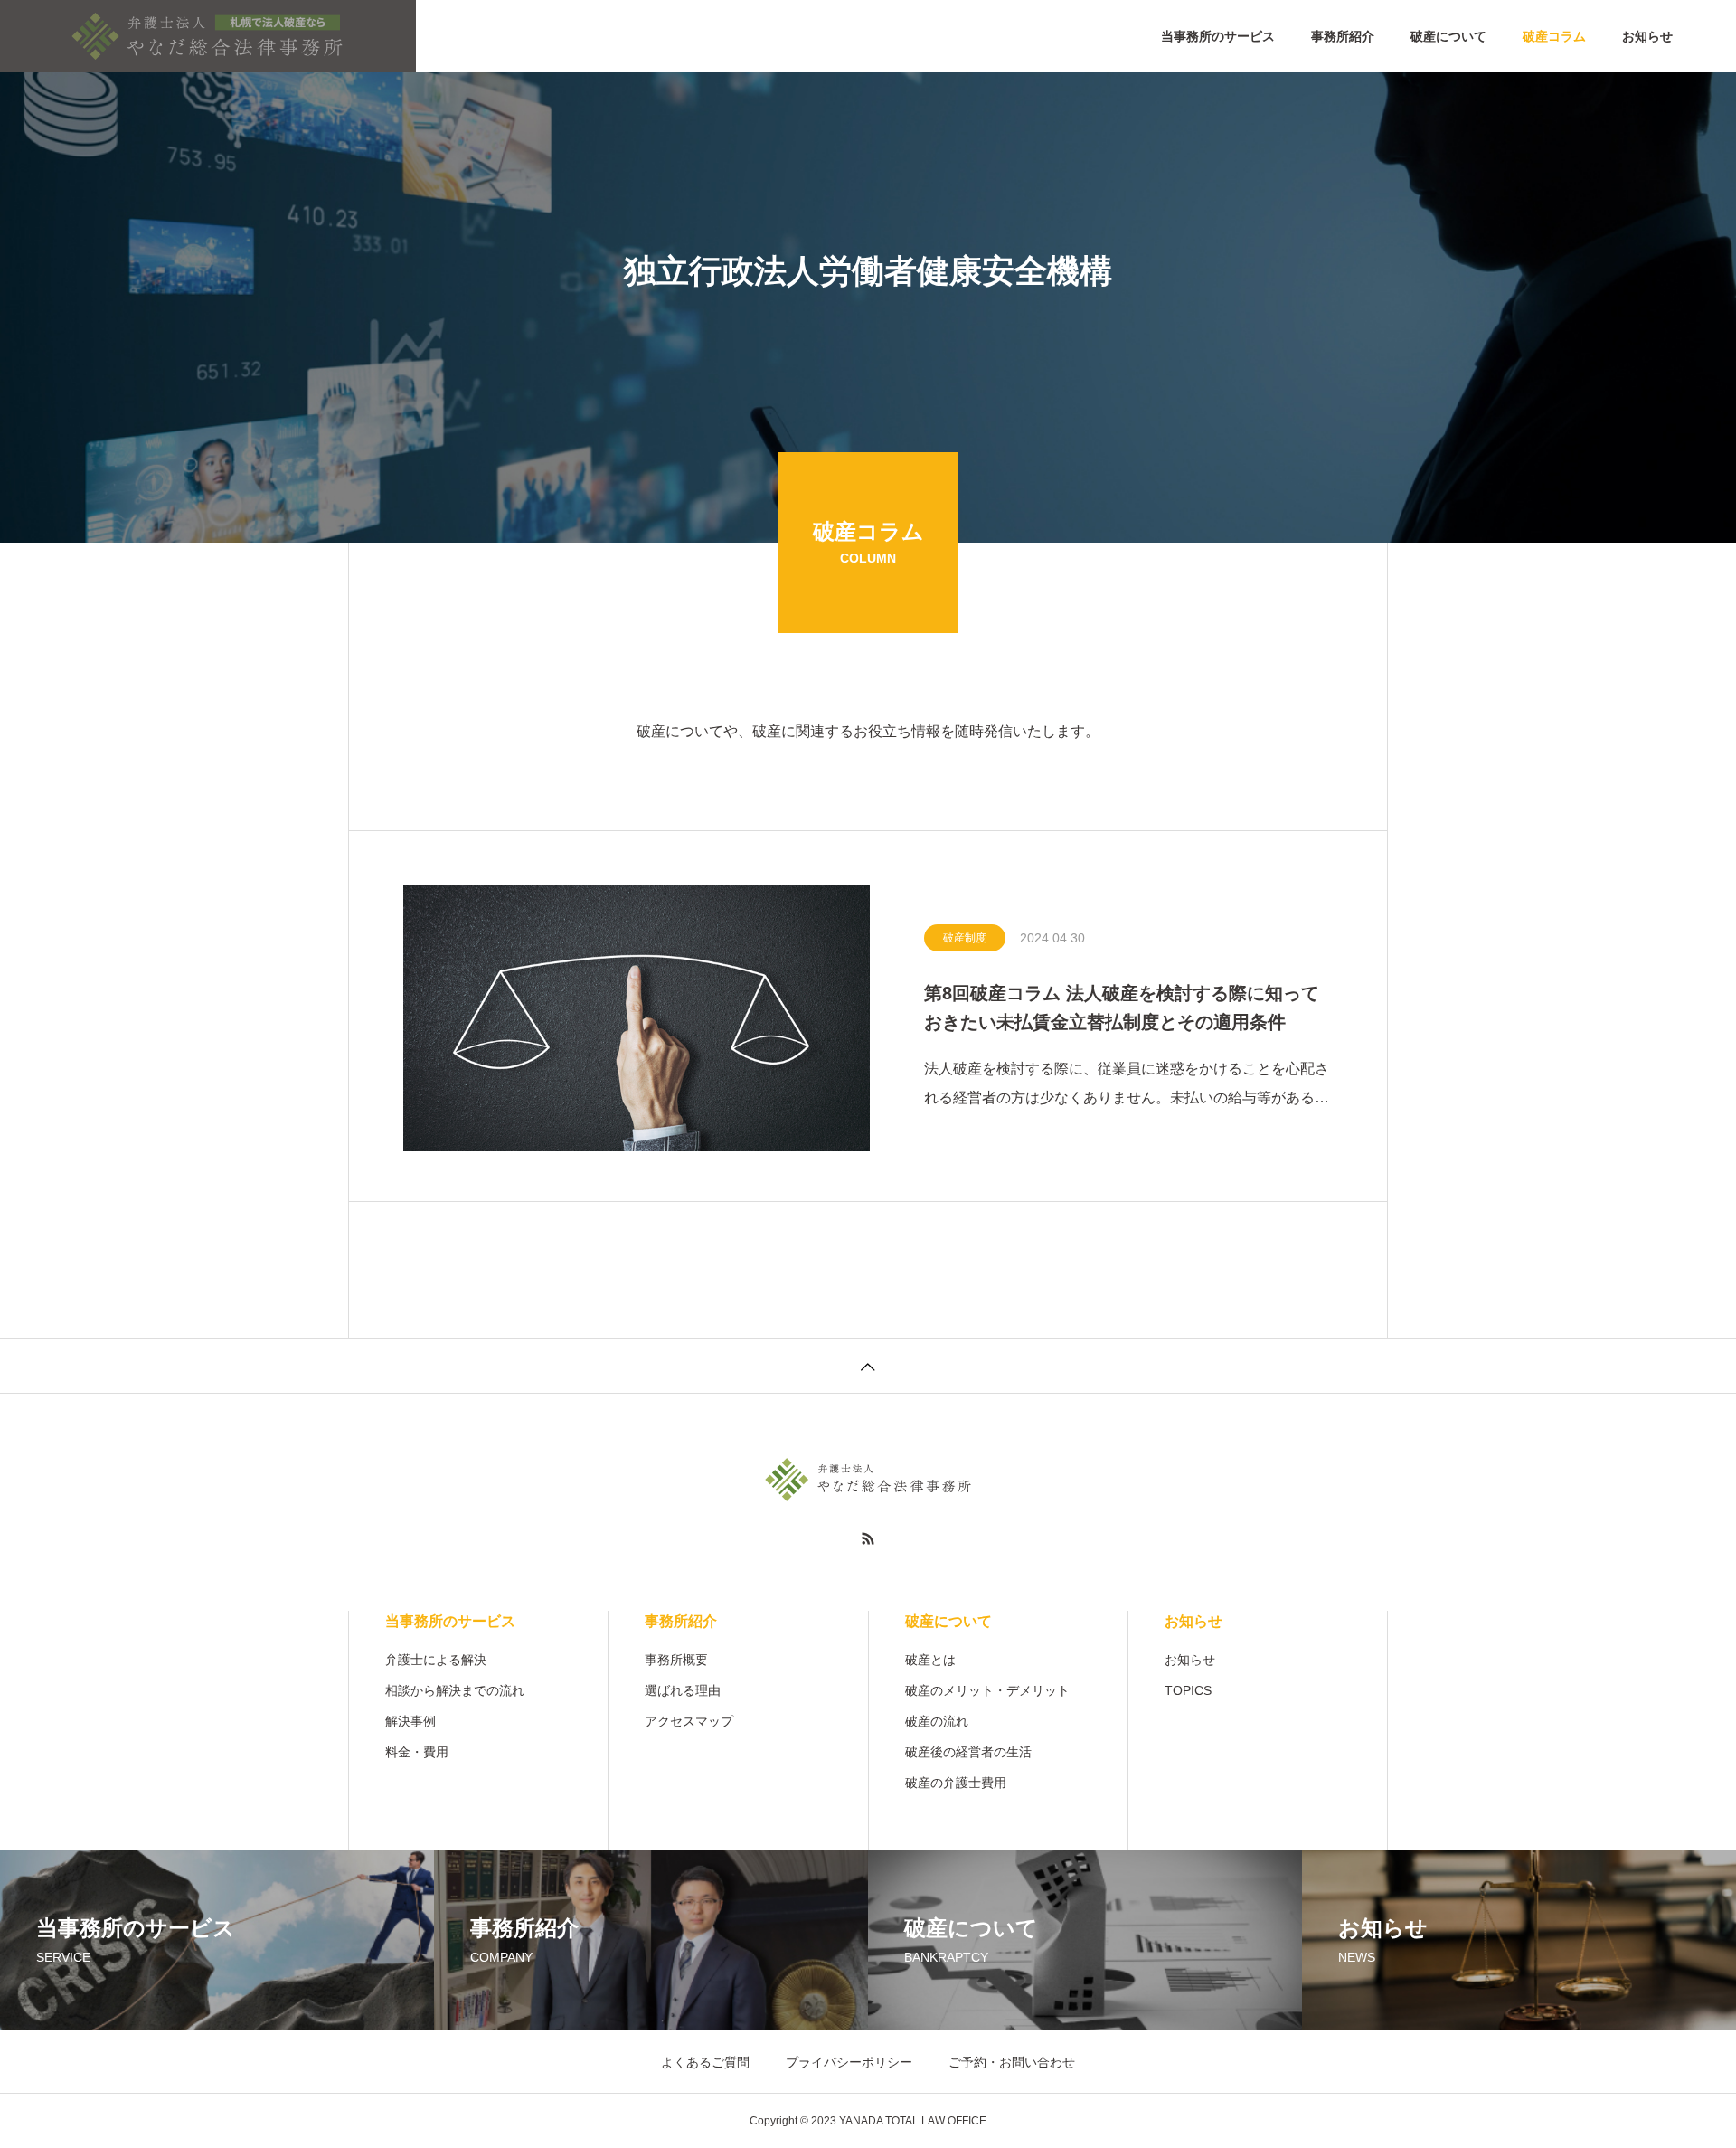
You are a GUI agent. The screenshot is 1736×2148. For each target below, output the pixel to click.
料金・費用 (417, 1752)
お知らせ (1647, 36)
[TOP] (868, 1365)
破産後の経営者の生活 (968, 1752)
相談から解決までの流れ (455, 1690)
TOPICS (1188, 1690)
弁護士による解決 (436, 1660)
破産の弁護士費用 (956, 1783)
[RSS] (868, 1538)
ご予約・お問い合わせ (1012, 2062)
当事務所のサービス (1218, 36)
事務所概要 (676, 1660)
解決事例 (410, 1721)
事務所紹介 (1343, 36)
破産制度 (965, 938)
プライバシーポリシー (849, 2062)
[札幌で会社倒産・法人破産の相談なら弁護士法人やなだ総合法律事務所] (208, 36)
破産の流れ (937, 1721)
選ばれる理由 (683, 1690)
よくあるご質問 (705, 2062)
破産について (1448, 36)
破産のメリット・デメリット (987, 1690)
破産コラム (1554, 36)
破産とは (930, 1660)
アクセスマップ (689, 1721)
